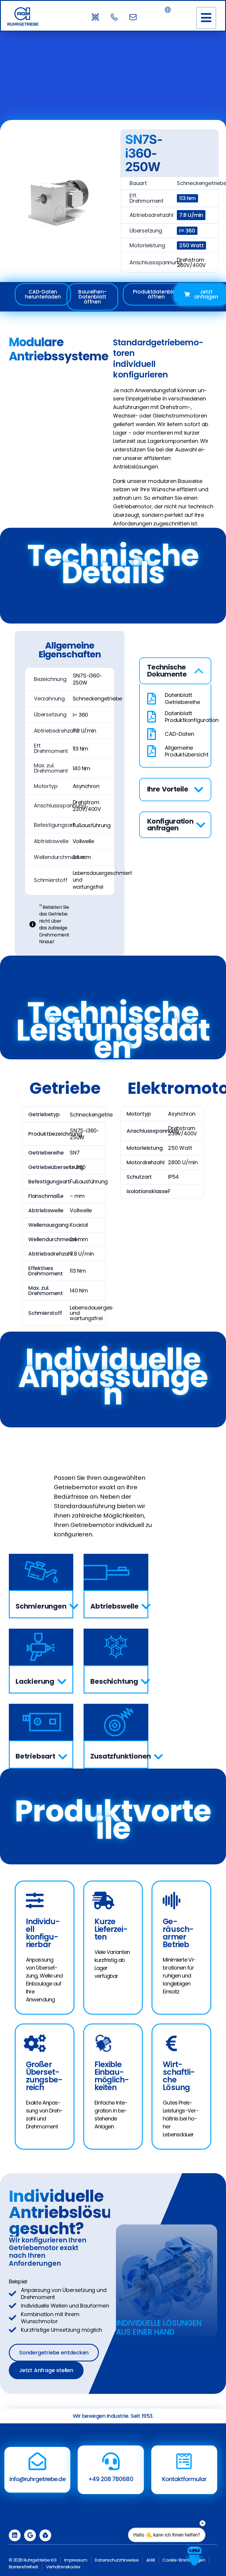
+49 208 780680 (111, 2479)
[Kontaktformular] (184, 2461)
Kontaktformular (184, 2479)
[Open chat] (194, 2555)
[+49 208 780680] (111, 2461)
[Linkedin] (15, 2535)
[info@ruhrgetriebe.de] (37, 2461)
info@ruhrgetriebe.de (38, 2479)
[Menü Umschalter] (168, 10)
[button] (206, 18)
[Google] (30, 2535)
